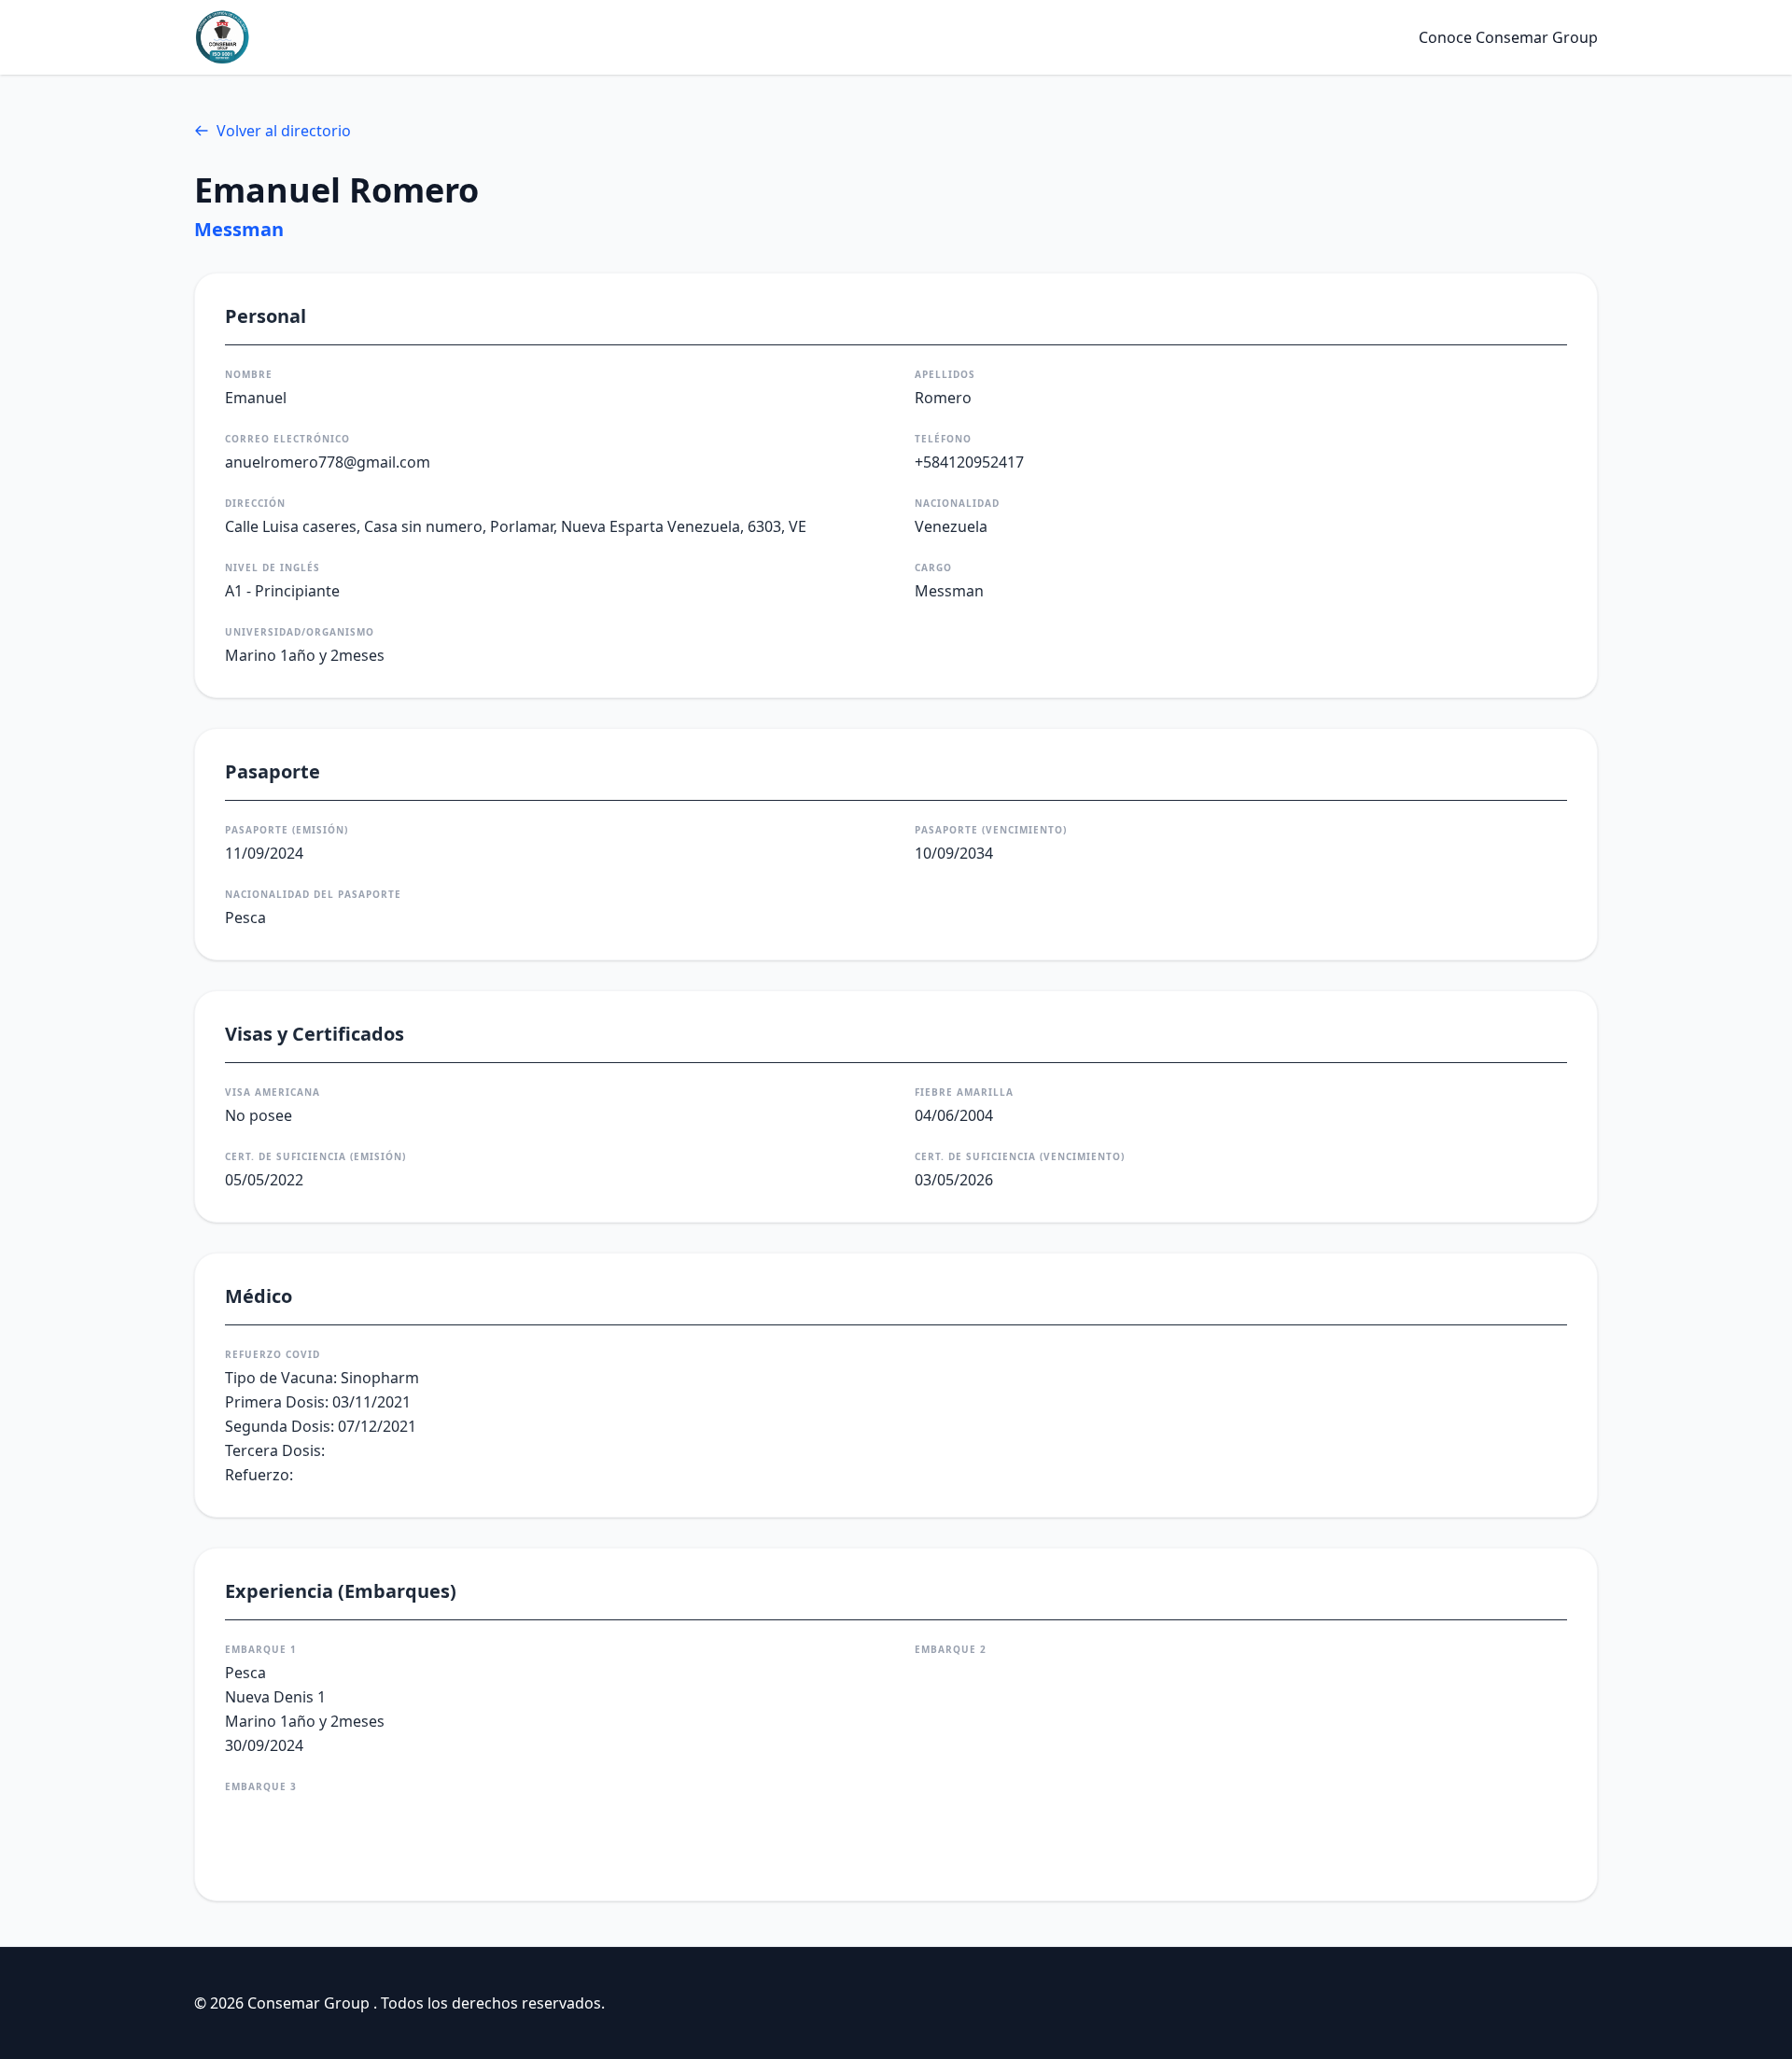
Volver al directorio (284, 131)
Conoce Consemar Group (1508, 37)
